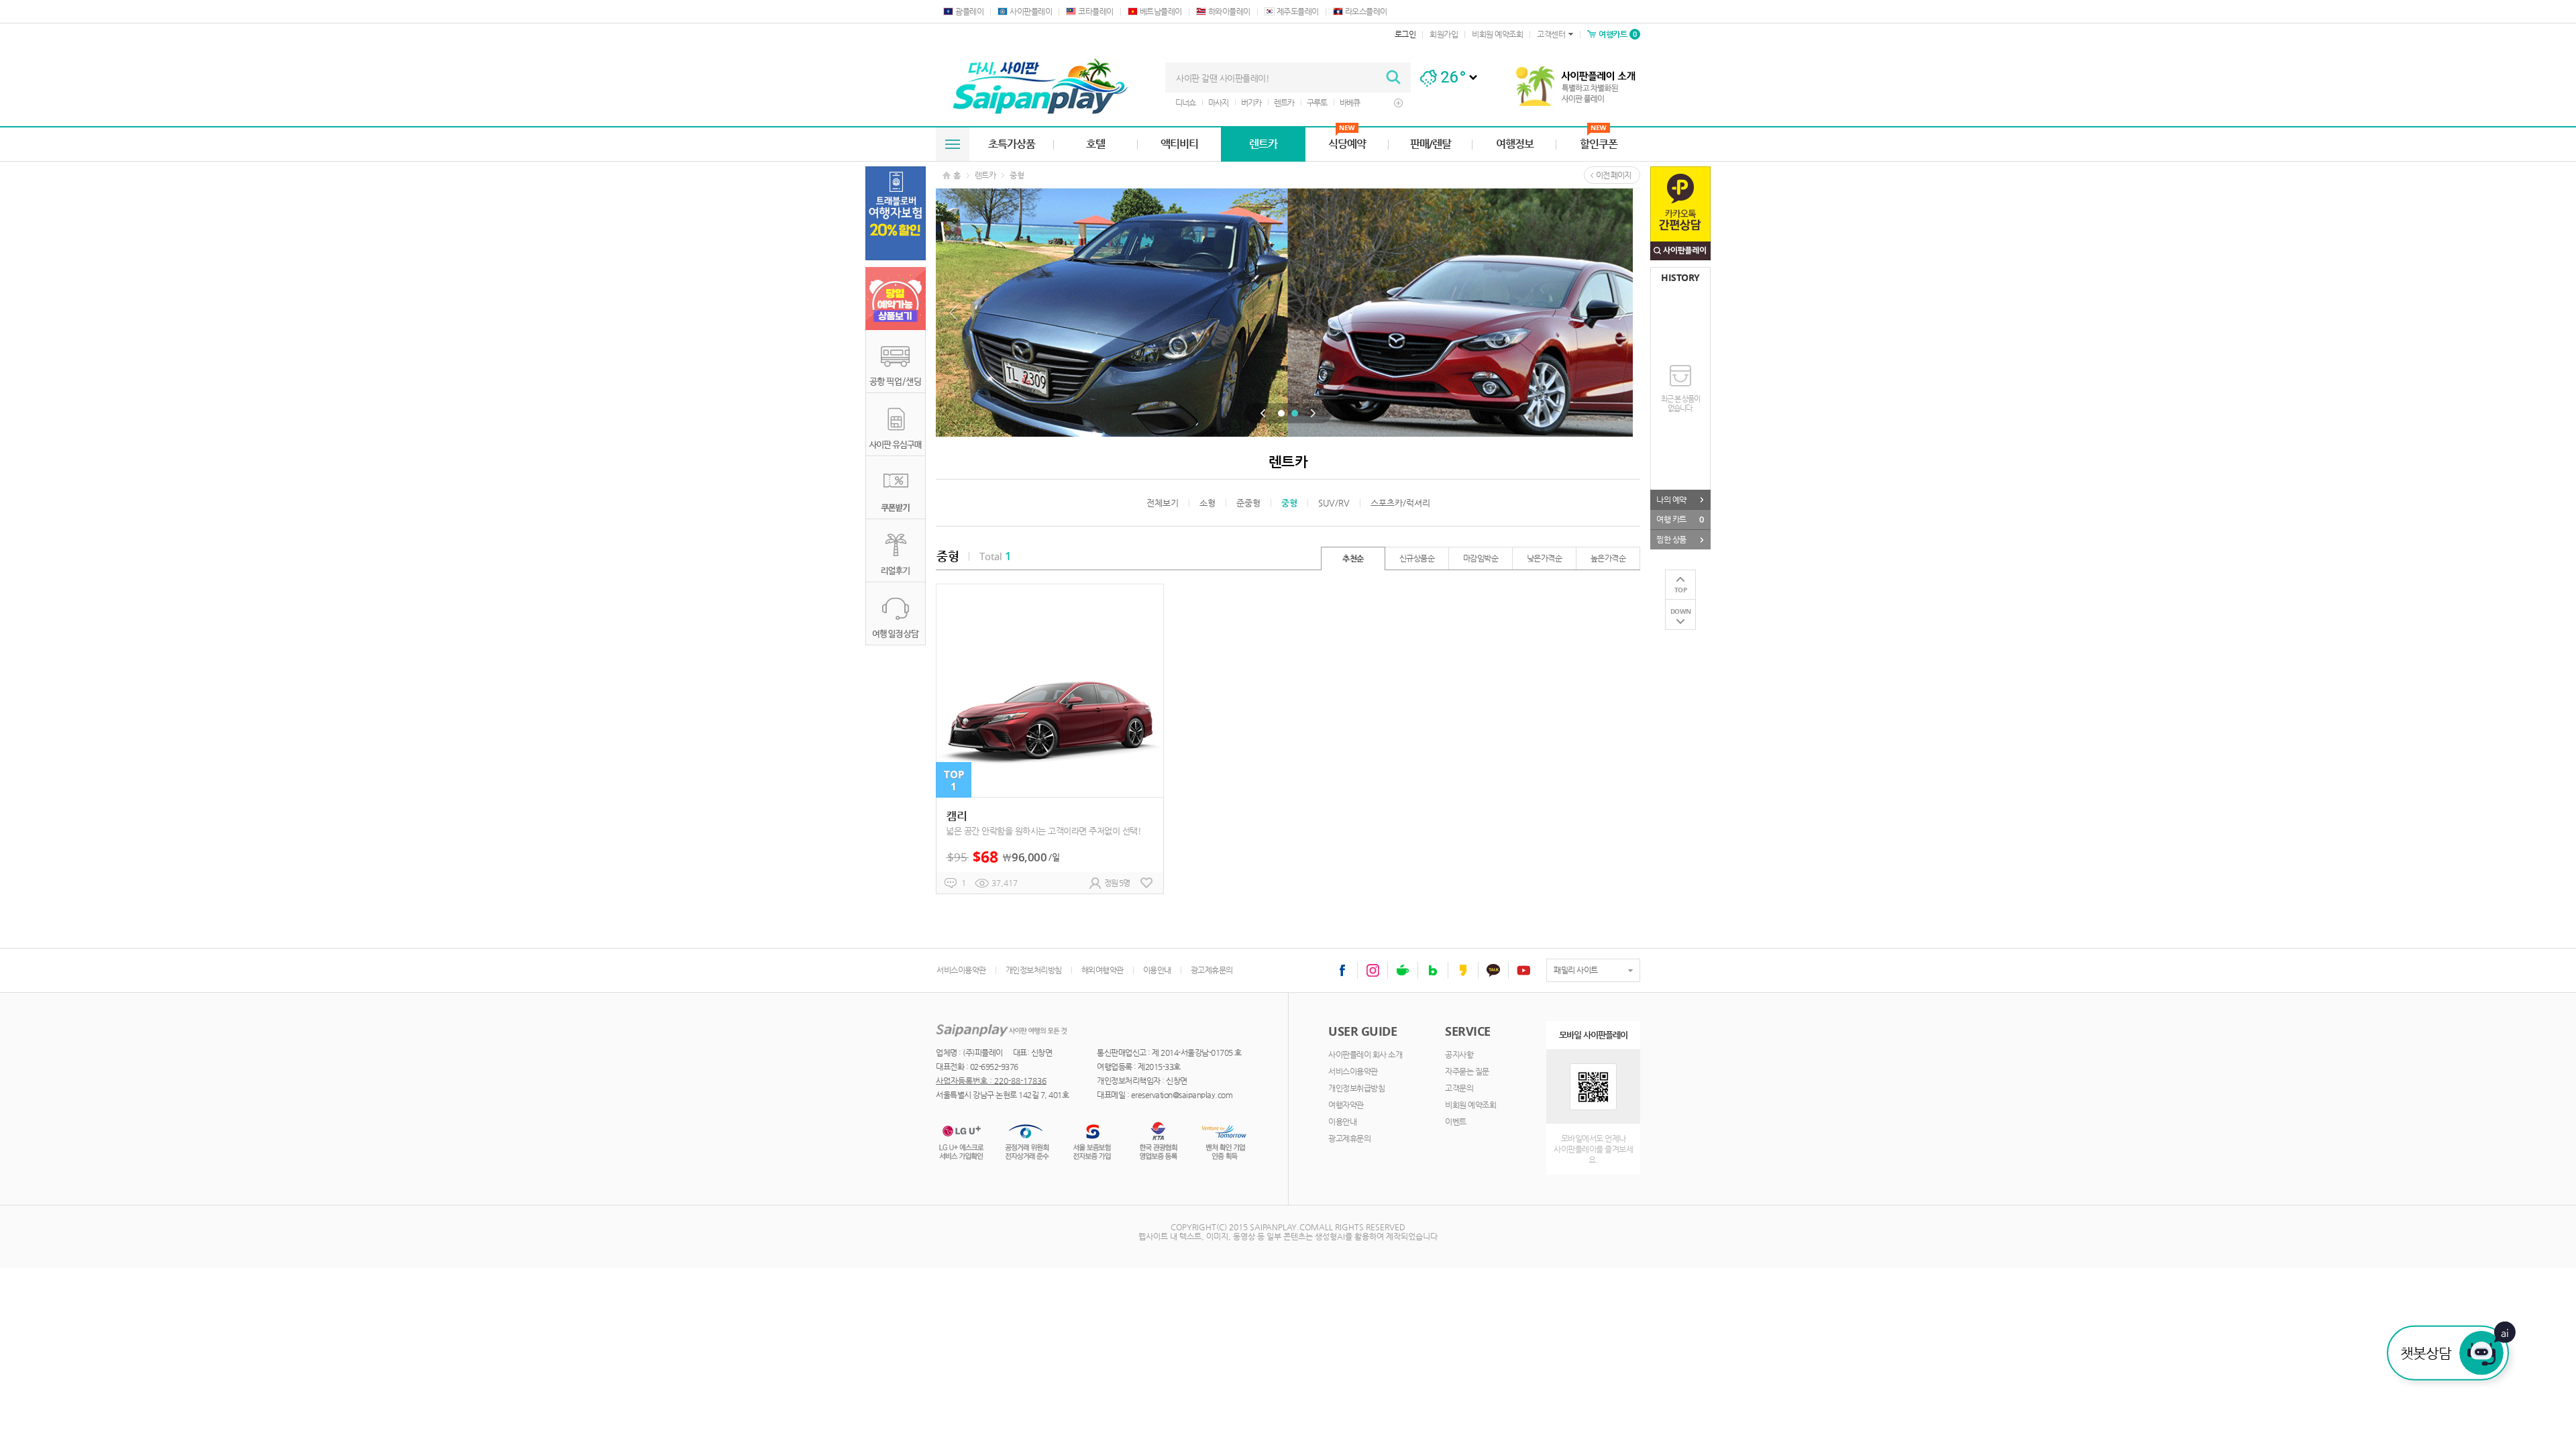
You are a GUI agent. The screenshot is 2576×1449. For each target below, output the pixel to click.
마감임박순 (1481, 558)
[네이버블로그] (1433, 970)
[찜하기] (1146, 883)
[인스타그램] (1373, 970)
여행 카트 (1680, 519)
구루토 (1317, 103)
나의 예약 (1671, 500)
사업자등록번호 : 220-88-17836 (991, 1081)
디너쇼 (1185, 103)
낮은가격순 (1545, 558)
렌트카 (1284, 103)
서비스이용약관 (961, 970)
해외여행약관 (1103, 970)
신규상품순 (1417, 558)
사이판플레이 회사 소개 (1365, 1055)
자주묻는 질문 (1467, 1071)
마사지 (1218, 103)
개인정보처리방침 (1034, 970)
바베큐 (1350, 103)
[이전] (1263, 413)
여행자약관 (1346, 1105)
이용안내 (1157, 970)
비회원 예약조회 (1470, 1105)
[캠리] (1050, 739)
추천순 (1353, 558)
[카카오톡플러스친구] (1493, 970)
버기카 (1251, 103)
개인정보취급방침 (1356, 1088)
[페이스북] (1342, 970)
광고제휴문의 (1212, 970)
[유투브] (1523, 970)
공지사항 (1459, 1055)
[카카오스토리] (1463, 970)
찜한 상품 (1671, 539)
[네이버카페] (1403, 970)
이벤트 (1456, 1122)
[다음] (1313, 413)
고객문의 (1459, 1088)
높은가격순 (1608, 558)
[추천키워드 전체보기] (1398, 103)
